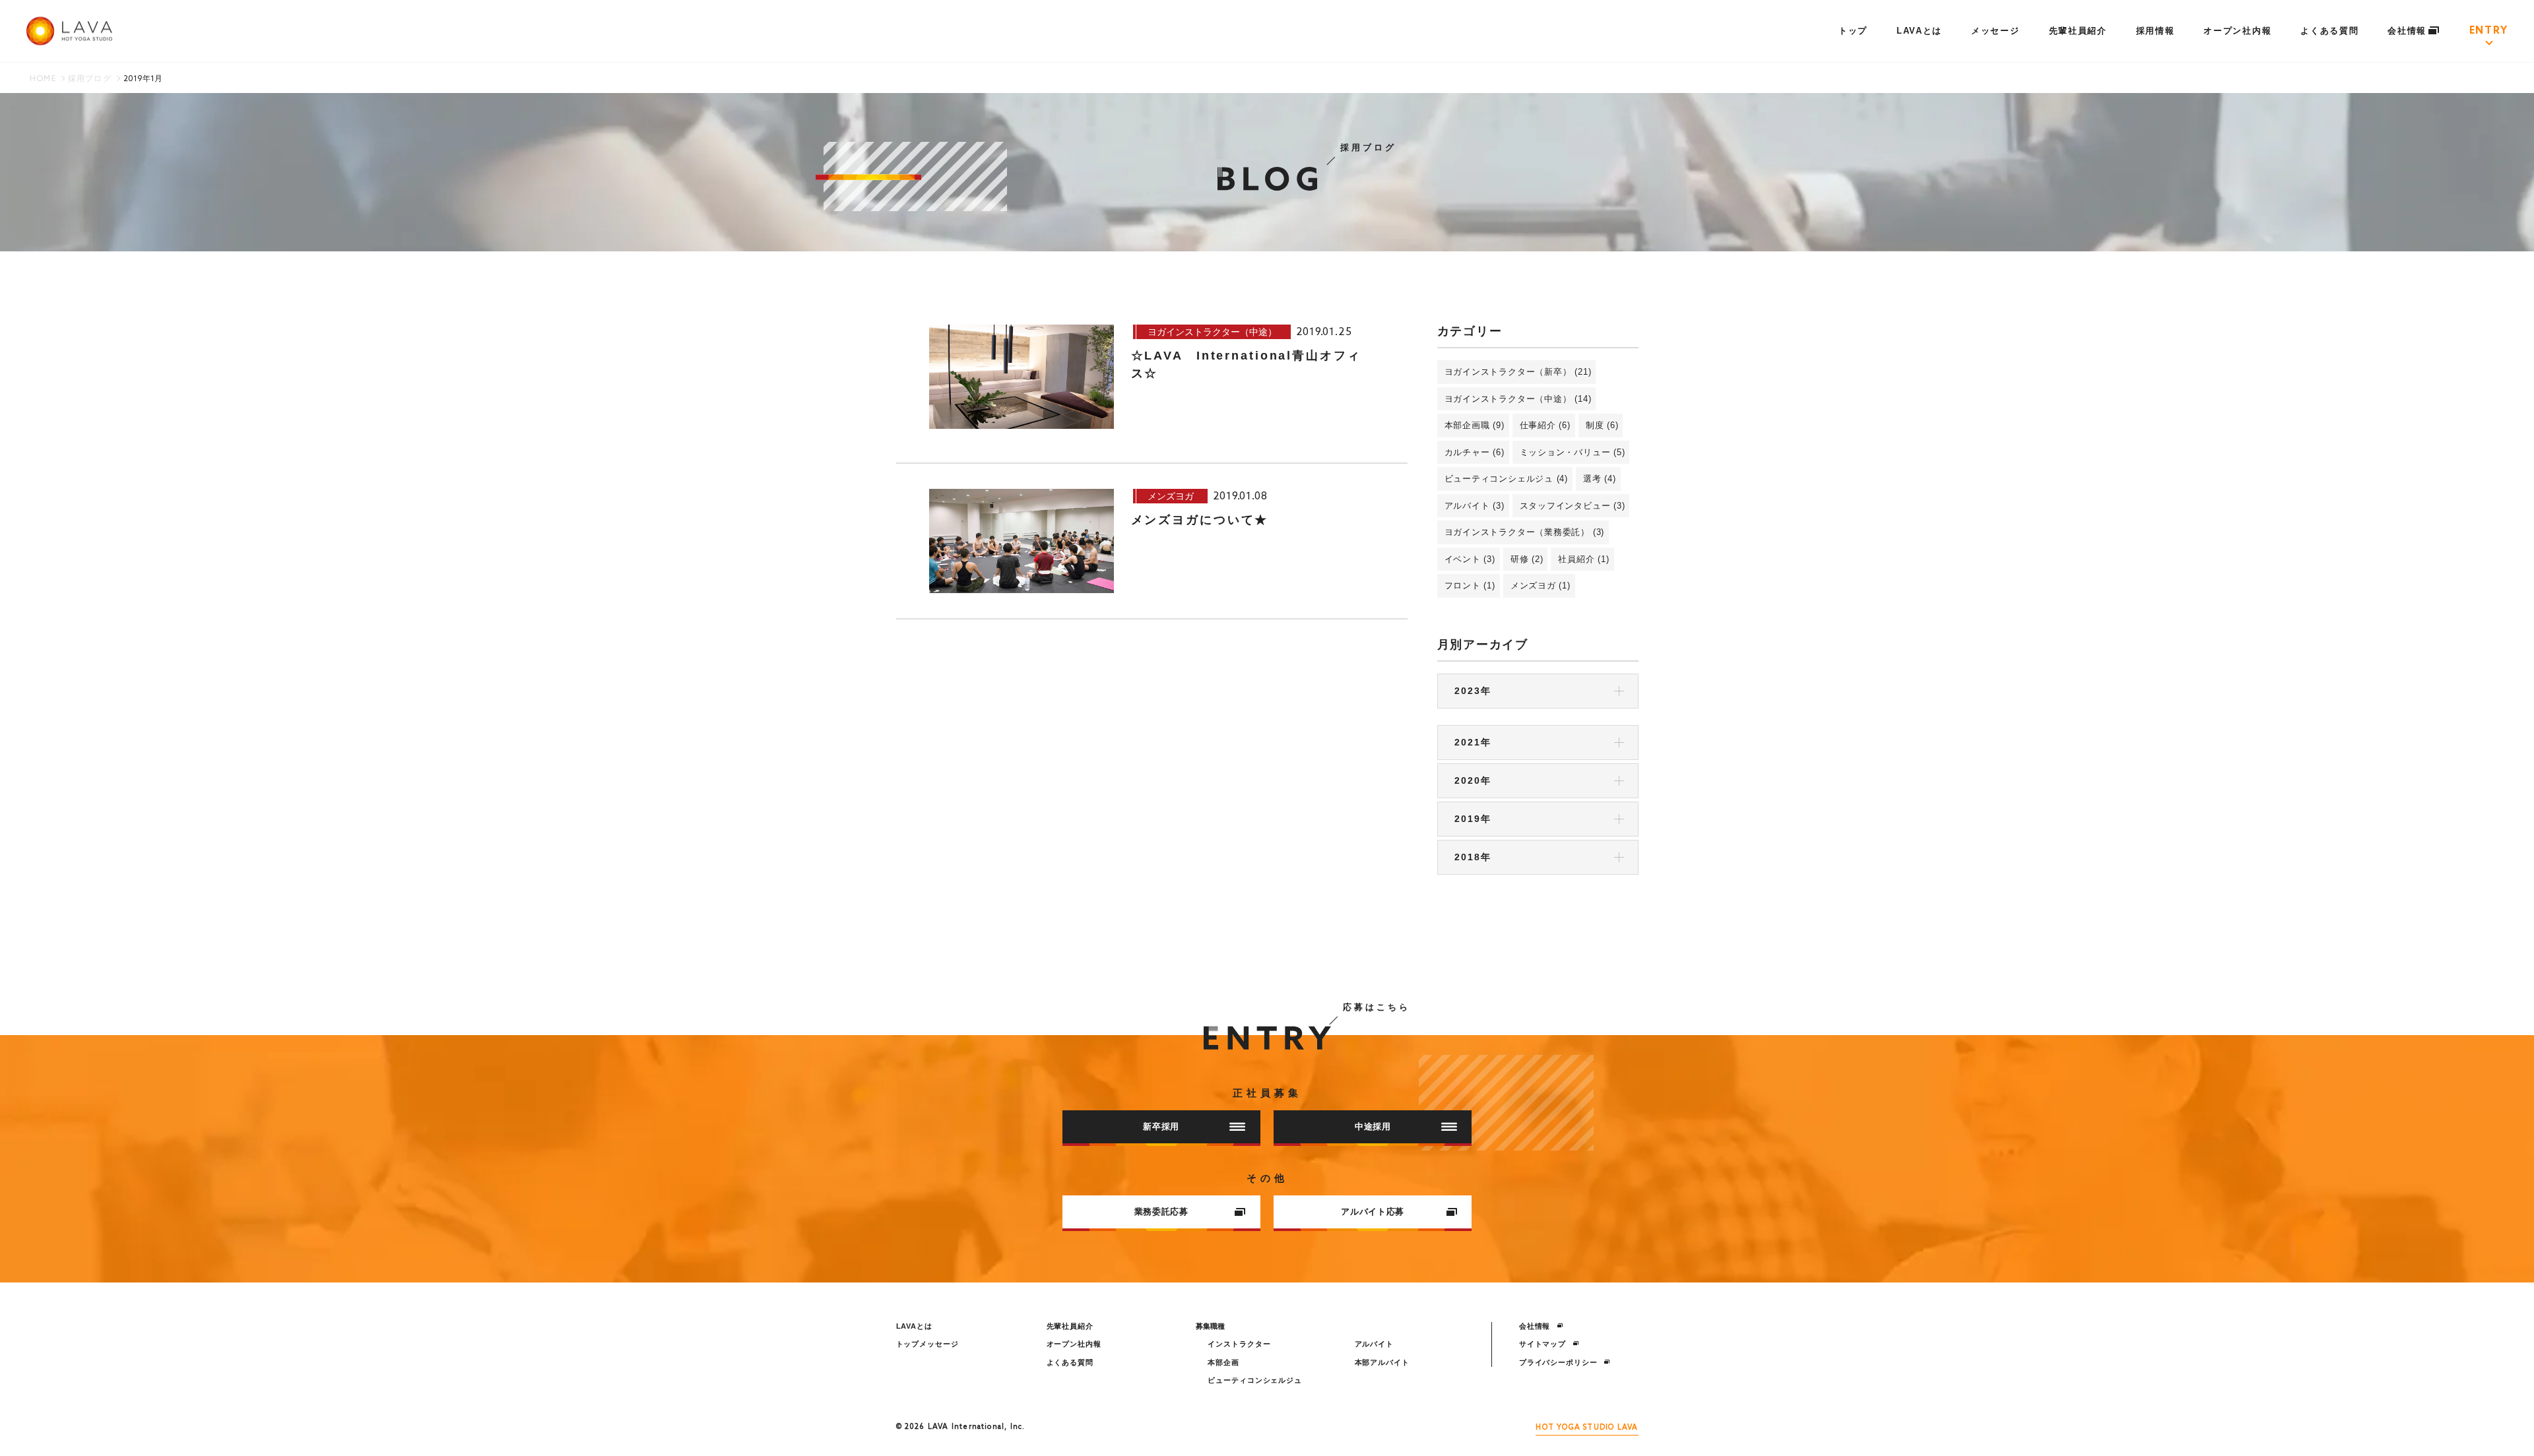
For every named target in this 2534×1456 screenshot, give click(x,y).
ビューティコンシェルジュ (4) (1506, 479)
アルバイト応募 (1373, 1212)
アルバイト (1374, 1344)
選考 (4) (1600, 479)
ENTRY (2489, 31)
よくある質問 (2329, 31)
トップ (1853, 31)
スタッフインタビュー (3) (1573, 506)
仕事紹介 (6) (1545, 425)
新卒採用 (1161, 1126)
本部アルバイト (1382, 1362)
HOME (43, 79)
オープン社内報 (2237, 31)
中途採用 (1373, 1126)
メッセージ (1995, 31)
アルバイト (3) (1475, 506)
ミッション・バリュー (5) (1573, 452)
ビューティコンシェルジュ (1255, 1380)
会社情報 (2409, 31)
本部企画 (1223, 1362)
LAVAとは (1919, 31)
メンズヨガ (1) (1541, 586)
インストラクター (1239, 1344)
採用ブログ (90, 79)
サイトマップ (1544, 1344)
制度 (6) (1602, 425)
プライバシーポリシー (1560, 1362)
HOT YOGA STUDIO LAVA (1587, 1428)
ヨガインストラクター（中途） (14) (1518, 399)
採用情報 (2156, 31)
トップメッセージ (927, 1344)
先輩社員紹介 (2078, 31)
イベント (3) (1470, 559)
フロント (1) (1470, 586)
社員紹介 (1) (1583, 559)
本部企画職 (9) (1475, 425)
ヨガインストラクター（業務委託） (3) (1525, 532)
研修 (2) (1527, 559)
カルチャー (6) (1475, 452)
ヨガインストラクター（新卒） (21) (1518, 372)
